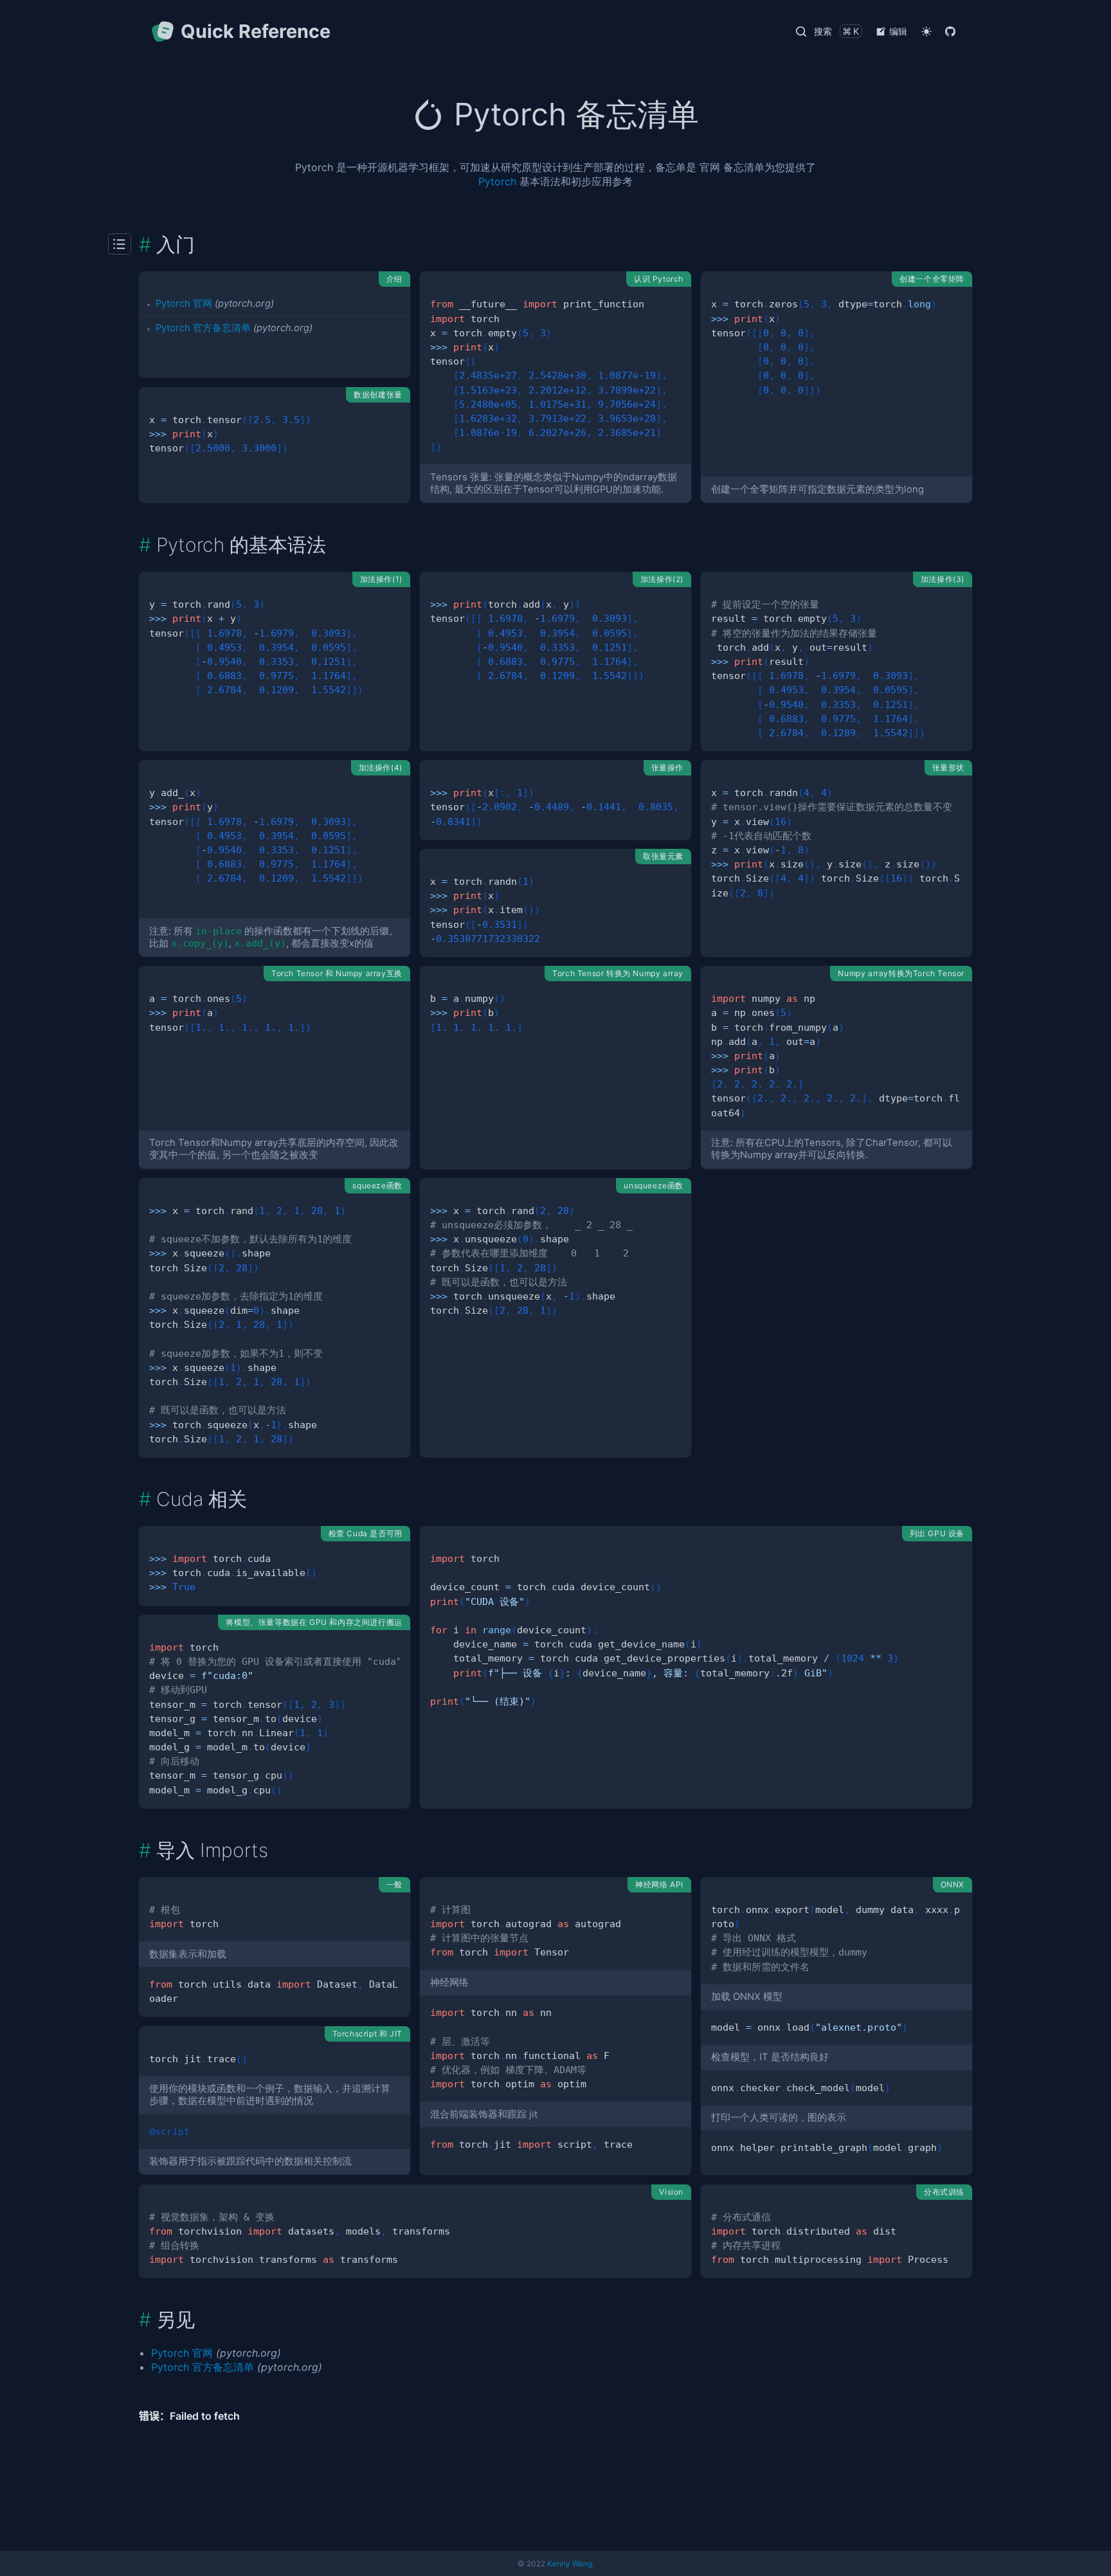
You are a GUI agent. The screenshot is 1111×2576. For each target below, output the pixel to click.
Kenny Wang (570, 2563)
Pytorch (497, 181)
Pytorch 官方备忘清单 (203, 328)
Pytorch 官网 (184, 304)
